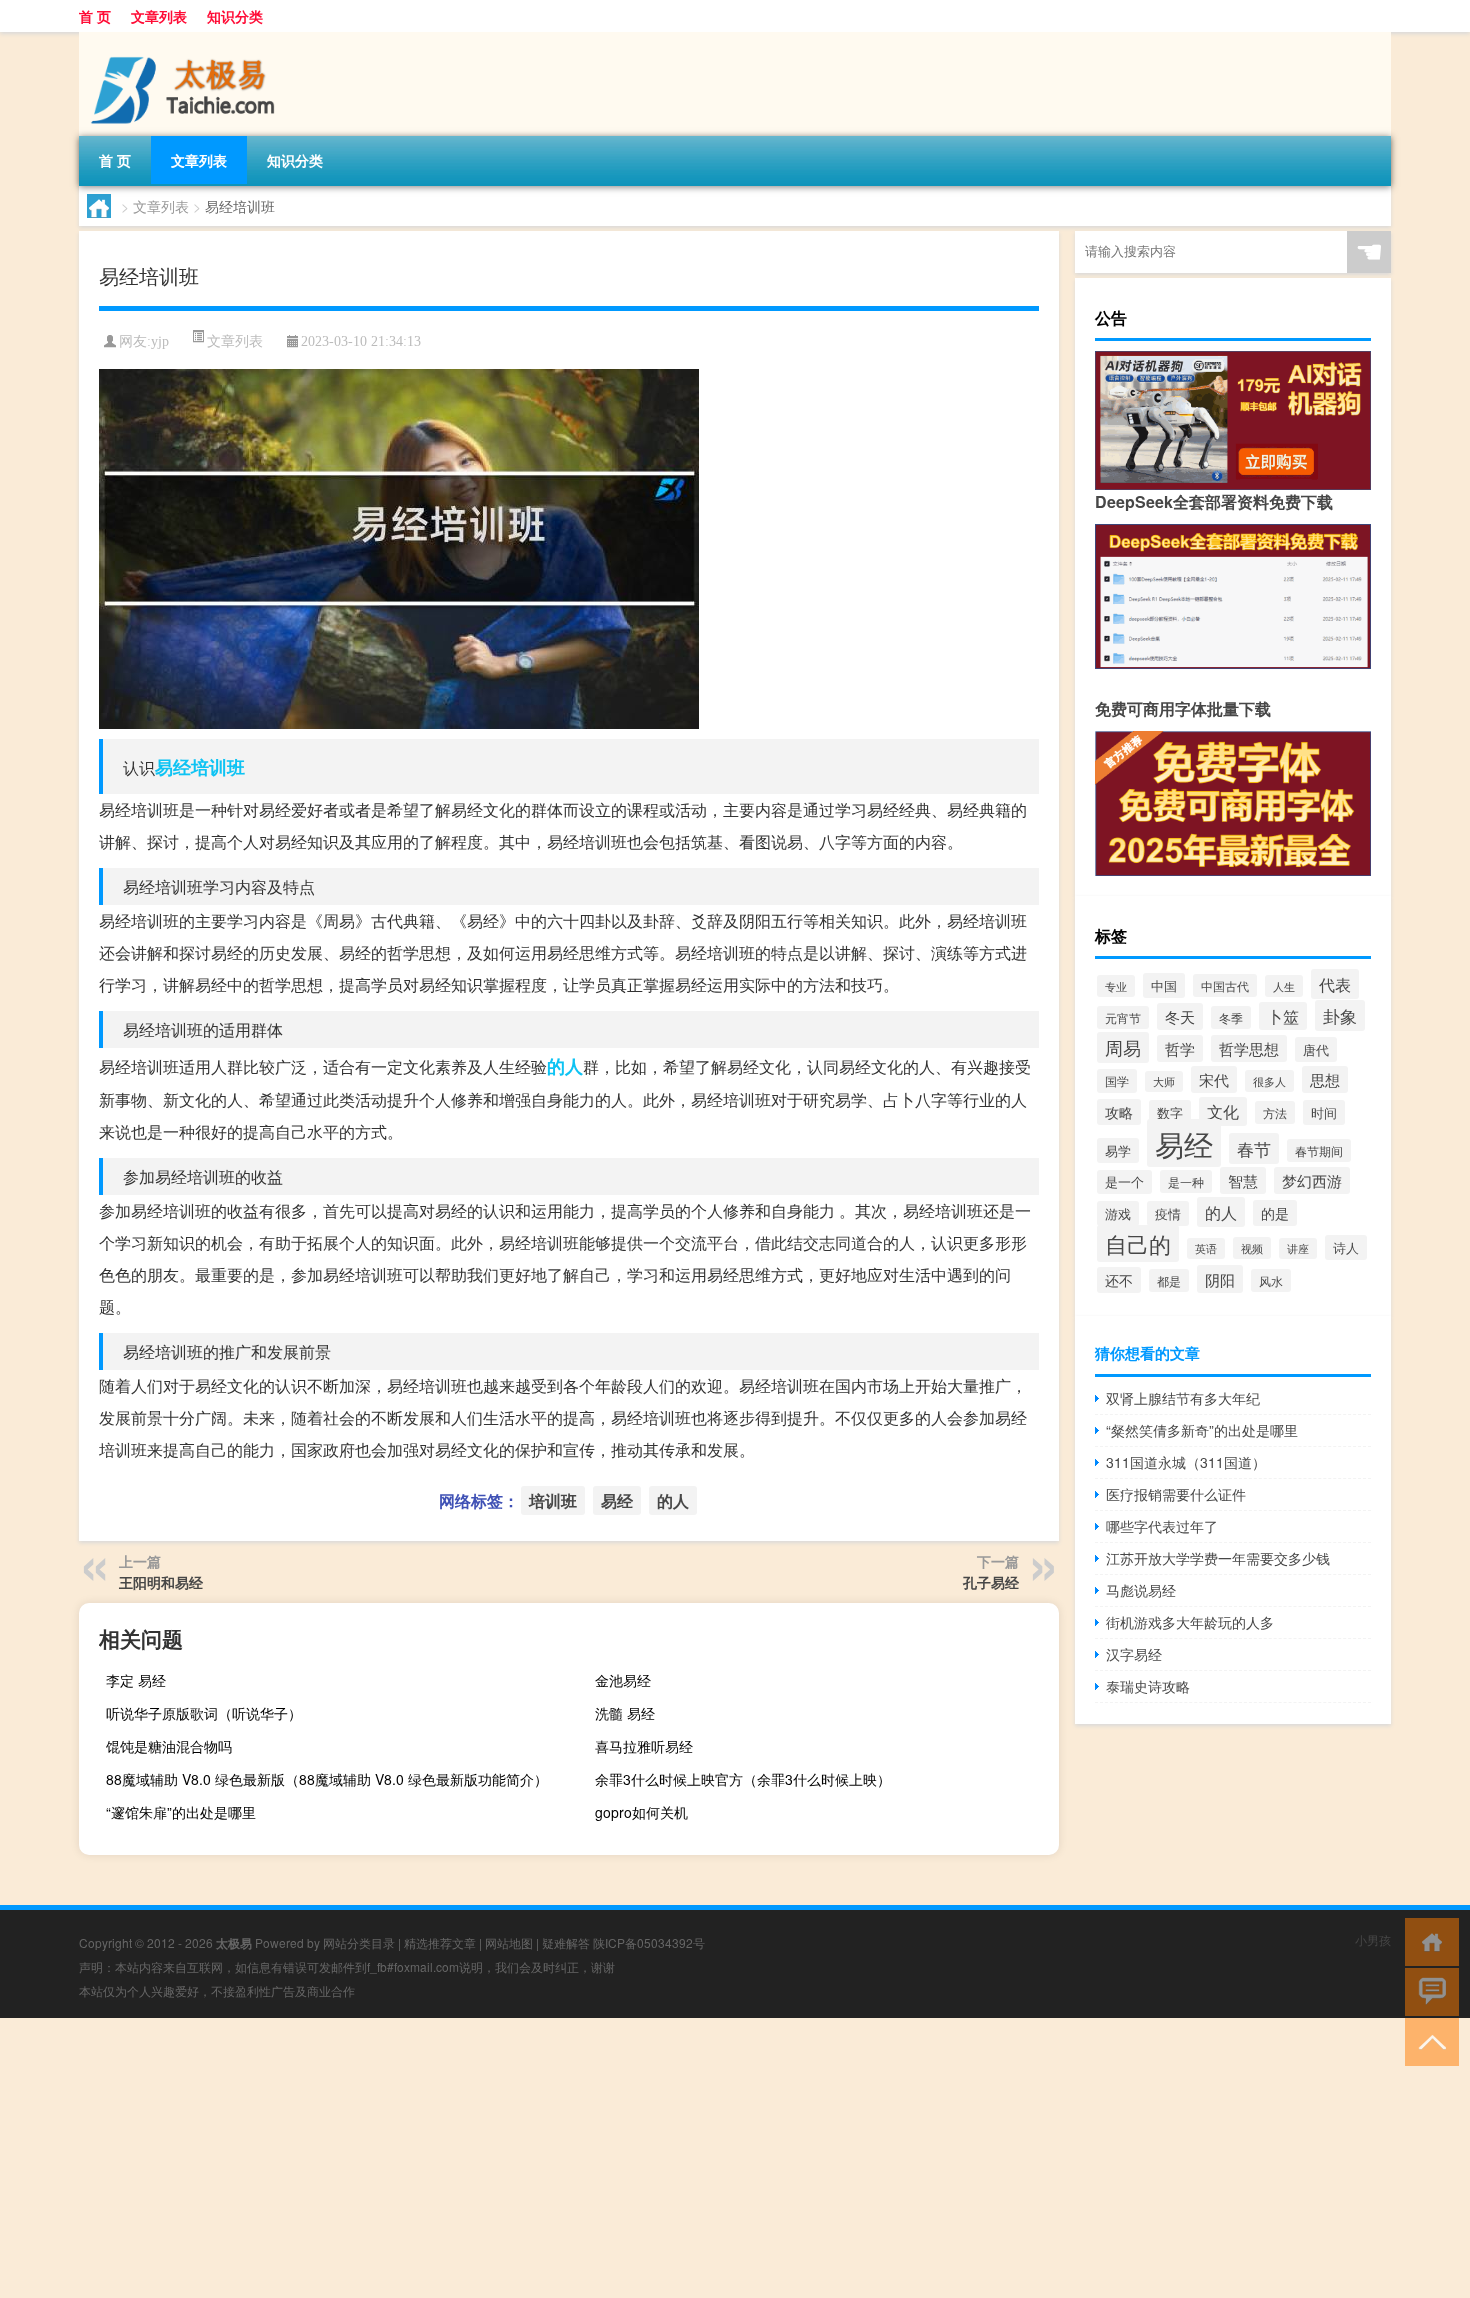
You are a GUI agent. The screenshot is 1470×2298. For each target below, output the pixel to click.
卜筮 (1283, 1016)
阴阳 (1220, 1279)
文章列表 (159, 16)
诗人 (1346, 1247)
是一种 (1186, 1181)
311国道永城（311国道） (1186, 1462)
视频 (1252, 1248)
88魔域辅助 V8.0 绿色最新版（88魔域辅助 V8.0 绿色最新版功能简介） (327, 1779)
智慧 (1243, 1180)
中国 (1164, 985)
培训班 (218, 767)
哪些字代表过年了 (1162, 1526)
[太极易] (184, 39)
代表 (1335, 984)
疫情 (1168, 1213)
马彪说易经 (1141, 1590)
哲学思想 (1249, 1048)
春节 (1254, 1148)
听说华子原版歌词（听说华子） (204, 1713)
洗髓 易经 (625, 1713)
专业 (1116, 986)
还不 (1119, 1280)
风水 (1271, 1280)
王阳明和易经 (161, 1582)
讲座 (1298, 1248)
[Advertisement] (600, 2158)
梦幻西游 (1312, 1180)
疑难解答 (566, 1942)
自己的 (1138, 1243)
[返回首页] (1427, 1940)
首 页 (95, 16)
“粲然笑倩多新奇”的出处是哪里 (1202, 1430)
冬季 (1231, 1017)
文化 (1223, 1111)
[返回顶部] (1427, 2040)
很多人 (1269, 1081)
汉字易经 (1134, 1654)
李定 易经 (136, 1680)
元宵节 (1123, 1017)
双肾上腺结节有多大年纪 (1183, 1398)
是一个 (1124, 1182)
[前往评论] (1427, 1990)
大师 (1164, 1081)
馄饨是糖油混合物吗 (169, 1746)
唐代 (1316, 1049)
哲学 (1180, 1048)
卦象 (1340, 1015)
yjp (160, 341)
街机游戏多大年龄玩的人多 (1190, 1622)
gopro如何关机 (641, 1812)
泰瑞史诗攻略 (1148, 1686)
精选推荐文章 (440, 1942)
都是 (1169, 1280)
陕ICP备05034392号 (649, 1942)
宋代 (1214, 1079)
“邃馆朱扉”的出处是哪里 (181, 1812)
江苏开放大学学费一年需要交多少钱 (1218, 1558)
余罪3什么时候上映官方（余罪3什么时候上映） (743, 1779)
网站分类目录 (359, 1942)
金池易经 (623, 1680)
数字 (1170, 1112)
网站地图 (509, 1942)
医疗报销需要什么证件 (1176, 1494)
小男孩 (1373, 1939)
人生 (1284, 986)
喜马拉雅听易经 (644, 1746)
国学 (1117, 1081)
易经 (173, 767)
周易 (1123, 1047)
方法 (1275, 1112)
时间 (1324, 1112)
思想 (1325, 1079)
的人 (565, 1066)
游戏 (1118, 1213)
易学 (1118, 1150)
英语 (1206, 1248)
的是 (1275, 1213)
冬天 (1180, 1016)
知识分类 (235, 16)
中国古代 (1225, 985)
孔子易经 (991, 1582)
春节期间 (1319, 1150)
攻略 (1119, 1112)
